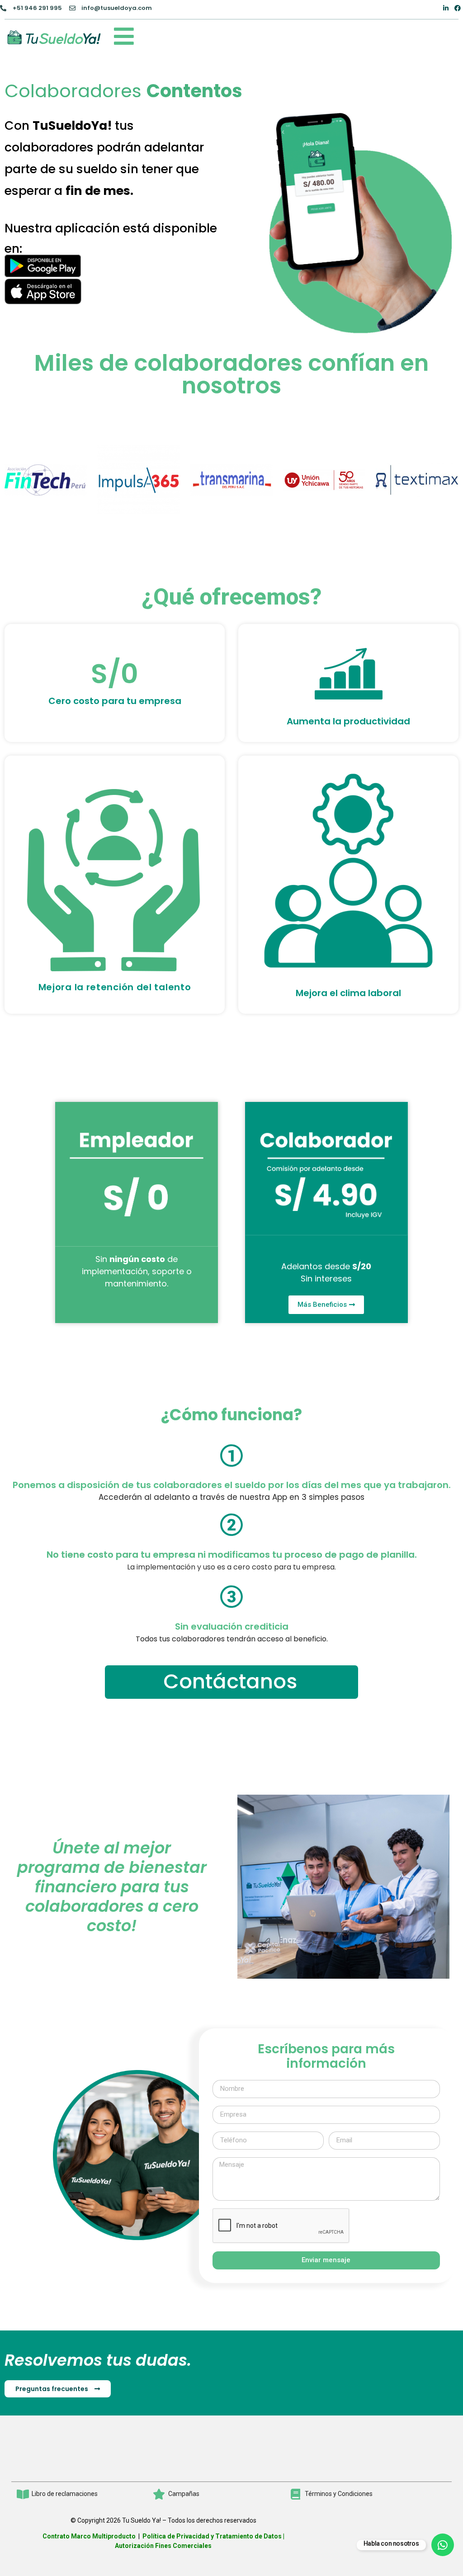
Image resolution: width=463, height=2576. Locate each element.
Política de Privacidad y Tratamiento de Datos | (213, 2536)
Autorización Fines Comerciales (163, 2546)
